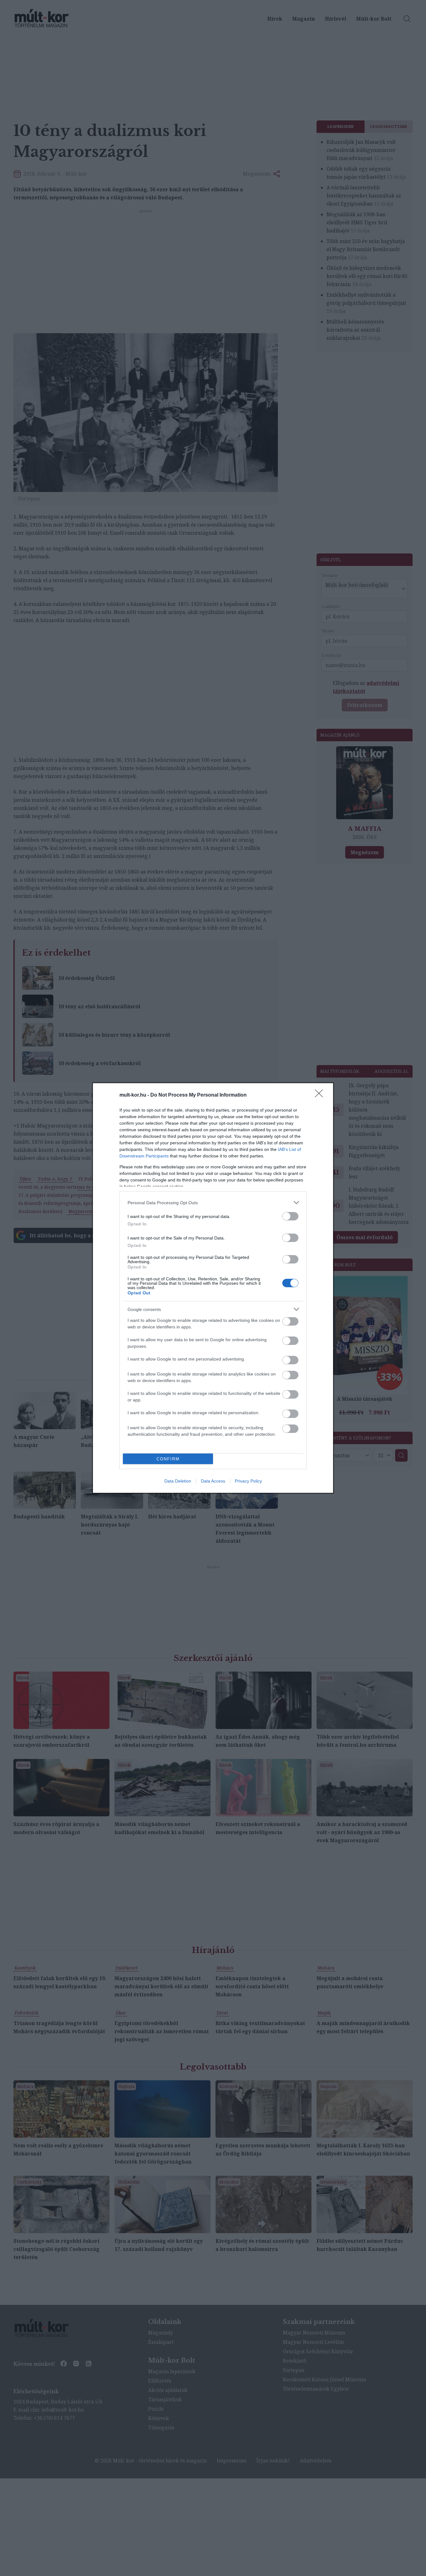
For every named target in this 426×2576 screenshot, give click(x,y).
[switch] (290, 1216)
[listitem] (213, 1203)
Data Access (213, 1481)
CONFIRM (168, 1459)
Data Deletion (178, 1481)
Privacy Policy (248, 1481)
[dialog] (213, 1288)
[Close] (321, 1095)
